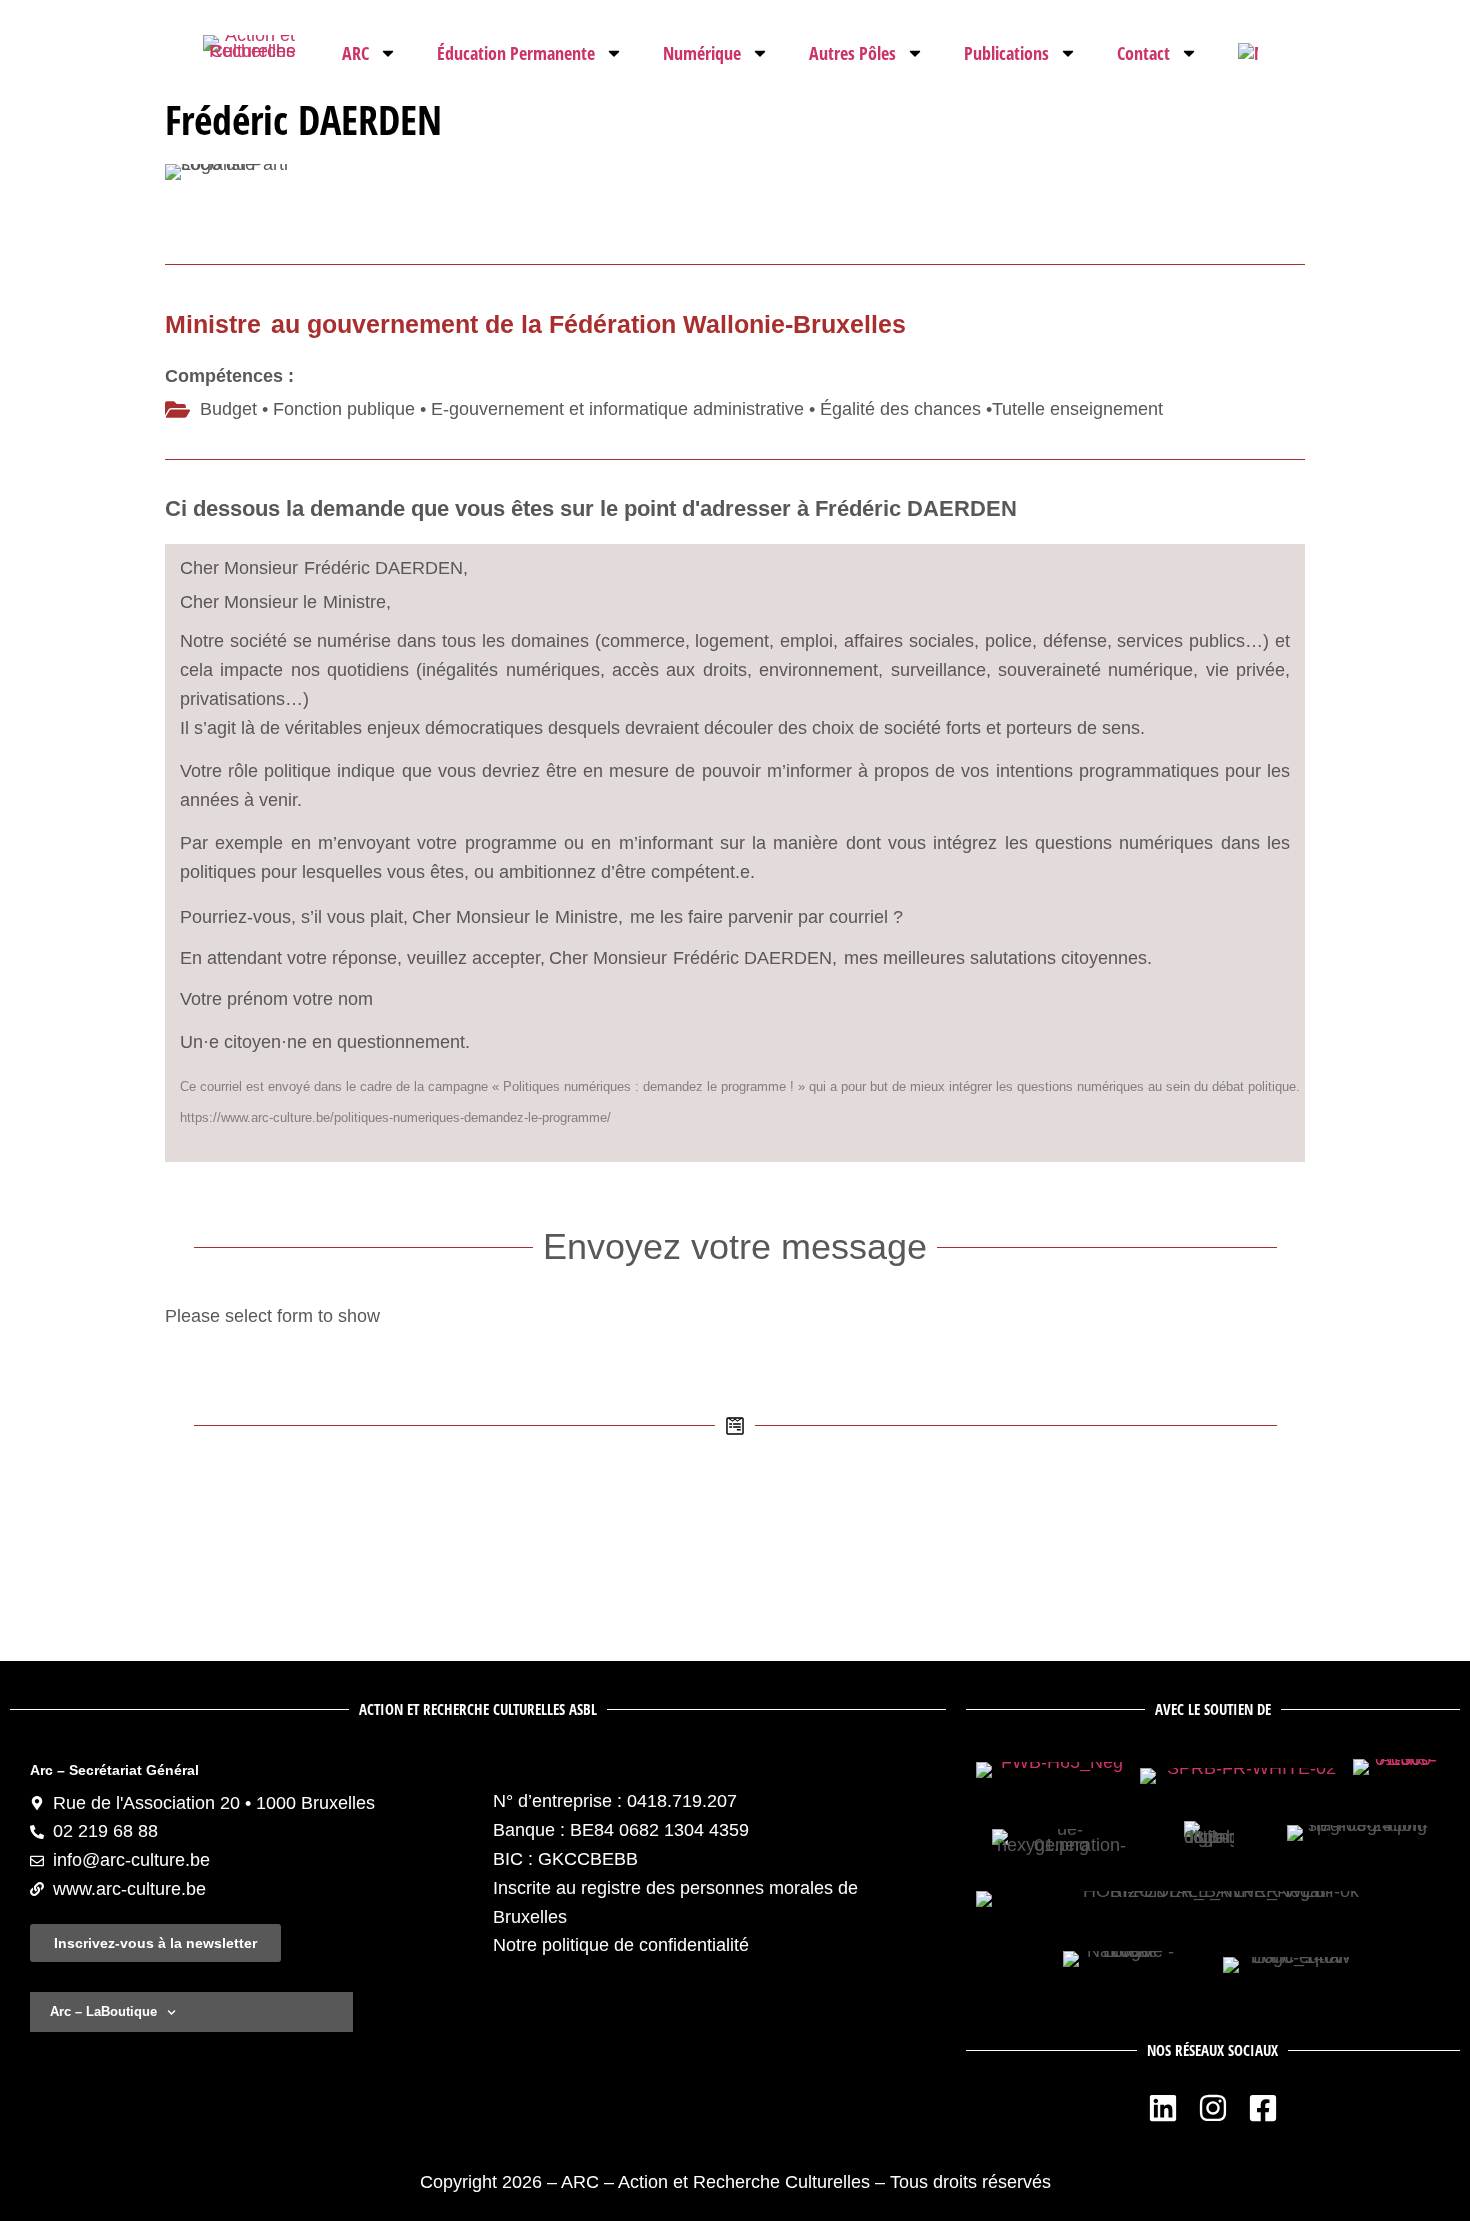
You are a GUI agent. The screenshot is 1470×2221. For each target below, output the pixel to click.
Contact (1143, 53)
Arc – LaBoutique (103, 2011)
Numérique (702, 53)
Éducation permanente (516, 53)
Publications (1006, 53)
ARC (355, 53)
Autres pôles (852, 53)
